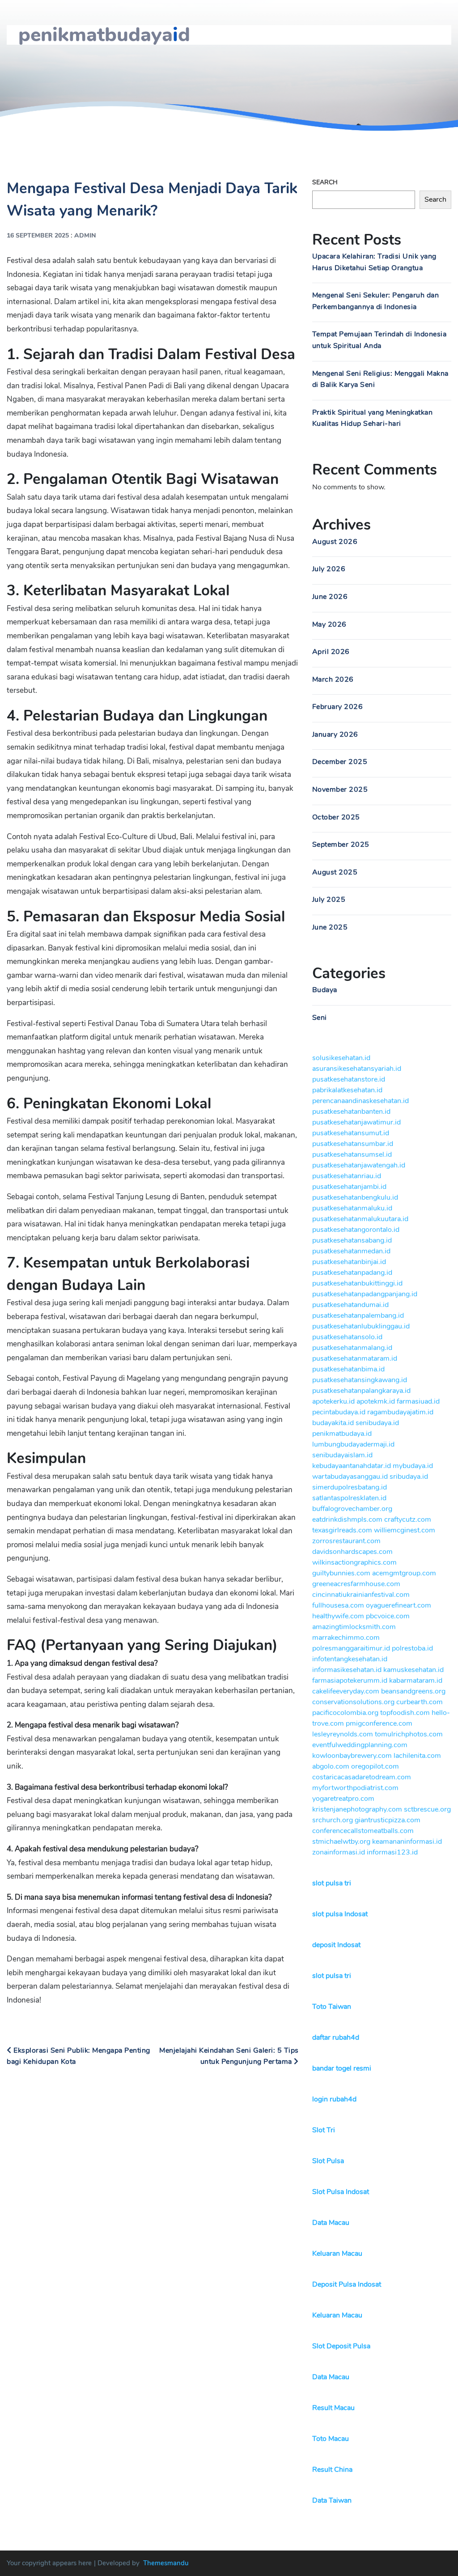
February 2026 (338, 707)
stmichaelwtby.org (341, 1842)
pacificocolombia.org (345, 1713)
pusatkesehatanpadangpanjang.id (365, 1294)
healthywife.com (338, 1616)
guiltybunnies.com (341, 1573)
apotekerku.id (333, 1401)
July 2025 (329, 900)
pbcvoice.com (388, 1616)
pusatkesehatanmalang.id (352, 1348)
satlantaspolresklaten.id (349, 1498)
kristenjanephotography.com (357, 1809)
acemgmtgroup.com (404, 1573)
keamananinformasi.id (407, 1842)
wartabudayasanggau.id (350, 1477)
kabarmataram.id (416, 1681)
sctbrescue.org (427, 1809)
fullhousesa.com (338, 1605)
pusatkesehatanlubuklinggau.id (361, 1326)
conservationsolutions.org (353, 1702)
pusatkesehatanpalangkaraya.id (361, 1391)
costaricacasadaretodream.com (362, 1777)
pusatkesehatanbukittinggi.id (357, 1283)
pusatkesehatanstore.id (349, 1079)
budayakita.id (333, 1423)
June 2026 (330, 597)
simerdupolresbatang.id (350, 1487)
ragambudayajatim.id (400, 1412)
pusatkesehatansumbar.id (353, 1144)
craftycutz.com (408, 1519)
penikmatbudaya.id (342, 1434)
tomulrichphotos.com (409, 1734)
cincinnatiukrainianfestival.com (361, 1595)
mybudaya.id (413, 1466)
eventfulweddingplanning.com (360, 1745)
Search (325, 182)
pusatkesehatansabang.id (352, 1240)
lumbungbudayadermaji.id (353, 1444)
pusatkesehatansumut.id (351, 1133)
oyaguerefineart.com (399, 1605)
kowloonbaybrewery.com (352, 1756)
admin (85, 236)
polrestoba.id (412, 1648)
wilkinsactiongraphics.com (354, 1562)
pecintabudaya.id (339, 1412)
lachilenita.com (417, 1756)
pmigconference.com (379, 1723)
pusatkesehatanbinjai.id (349, 1262)
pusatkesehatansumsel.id (352, 1154)
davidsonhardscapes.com (352, 1552)
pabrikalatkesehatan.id (347, 1090)
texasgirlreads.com (342, 1530)
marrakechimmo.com (346, 1638)
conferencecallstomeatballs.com (363, 1831)
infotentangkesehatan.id (350, 1659)
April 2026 (331, 652)
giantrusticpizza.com (388, 1820)
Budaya (325, 990)
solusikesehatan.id (341, 1058)
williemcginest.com (405, 1530)
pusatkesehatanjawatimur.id (356, 1122)
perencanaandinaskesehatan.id (360, 1101)
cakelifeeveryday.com (346, 1691)
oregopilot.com (375, 1766)
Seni (320, 1018)
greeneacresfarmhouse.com (356, 1584)
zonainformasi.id (339, 1852)
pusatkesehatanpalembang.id (358, 1316)
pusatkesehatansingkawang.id (360, 1380)
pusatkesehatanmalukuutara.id (360, 1219)
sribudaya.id (409, 1477)
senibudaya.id (377, 1423)
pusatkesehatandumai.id (350, 1305)
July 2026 (329, 569)
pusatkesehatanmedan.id (351, 1251)
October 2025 (336, 817)
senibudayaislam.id (342, 1455)
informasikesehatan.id (347, 1670)
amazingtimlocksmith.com (354, 1627)
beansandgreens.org (413, 1691)
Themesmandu (166, 2563)
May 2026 (329, 624)
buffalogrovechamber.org (352, 1509)
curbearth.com (420, 1702)
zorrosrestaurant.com (346, 1541)
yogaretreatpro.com (343, 1799)
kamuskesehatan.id (413, 1670)
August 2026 (335, 542)
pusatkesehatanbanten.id (351, 1112)
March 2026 (333, 679)
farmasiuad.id (418, 1401)
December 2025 (340, 762)
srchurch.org (333, 1820)
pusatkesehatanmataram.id (355, 1358)
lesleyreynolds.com (343, 1734)
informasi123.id (392, 1852)
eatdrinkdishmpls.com (347, 1519)
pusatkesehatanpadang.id (352, 1273)
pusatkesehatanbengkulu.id (355, 1197)
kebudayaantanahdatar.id (352, 1466)
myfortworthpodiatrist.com (355, 1788)
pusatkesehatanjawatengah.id (359, 1165)
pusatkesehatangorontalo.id (356, 1230)
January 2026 (335, 734)
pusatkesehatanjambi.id (349, 1187)
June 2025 (330, 927)
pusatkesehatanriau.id (347, 1176)
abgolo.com (331, 1766)
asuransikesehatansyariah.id (357, 1069)
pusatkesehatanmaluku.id (352, 1208)
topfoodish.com (405, 1713)
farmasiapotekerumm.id (350, 1681)
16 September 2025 (38, 236)
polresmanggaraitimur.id (351, 1648)
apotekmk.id (376, 1401)
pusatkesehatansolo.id (347, 1337)
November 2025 (340, 789)
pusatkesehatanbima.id (348, 1369)
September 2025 (341, 845)
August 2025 (335, 872)
